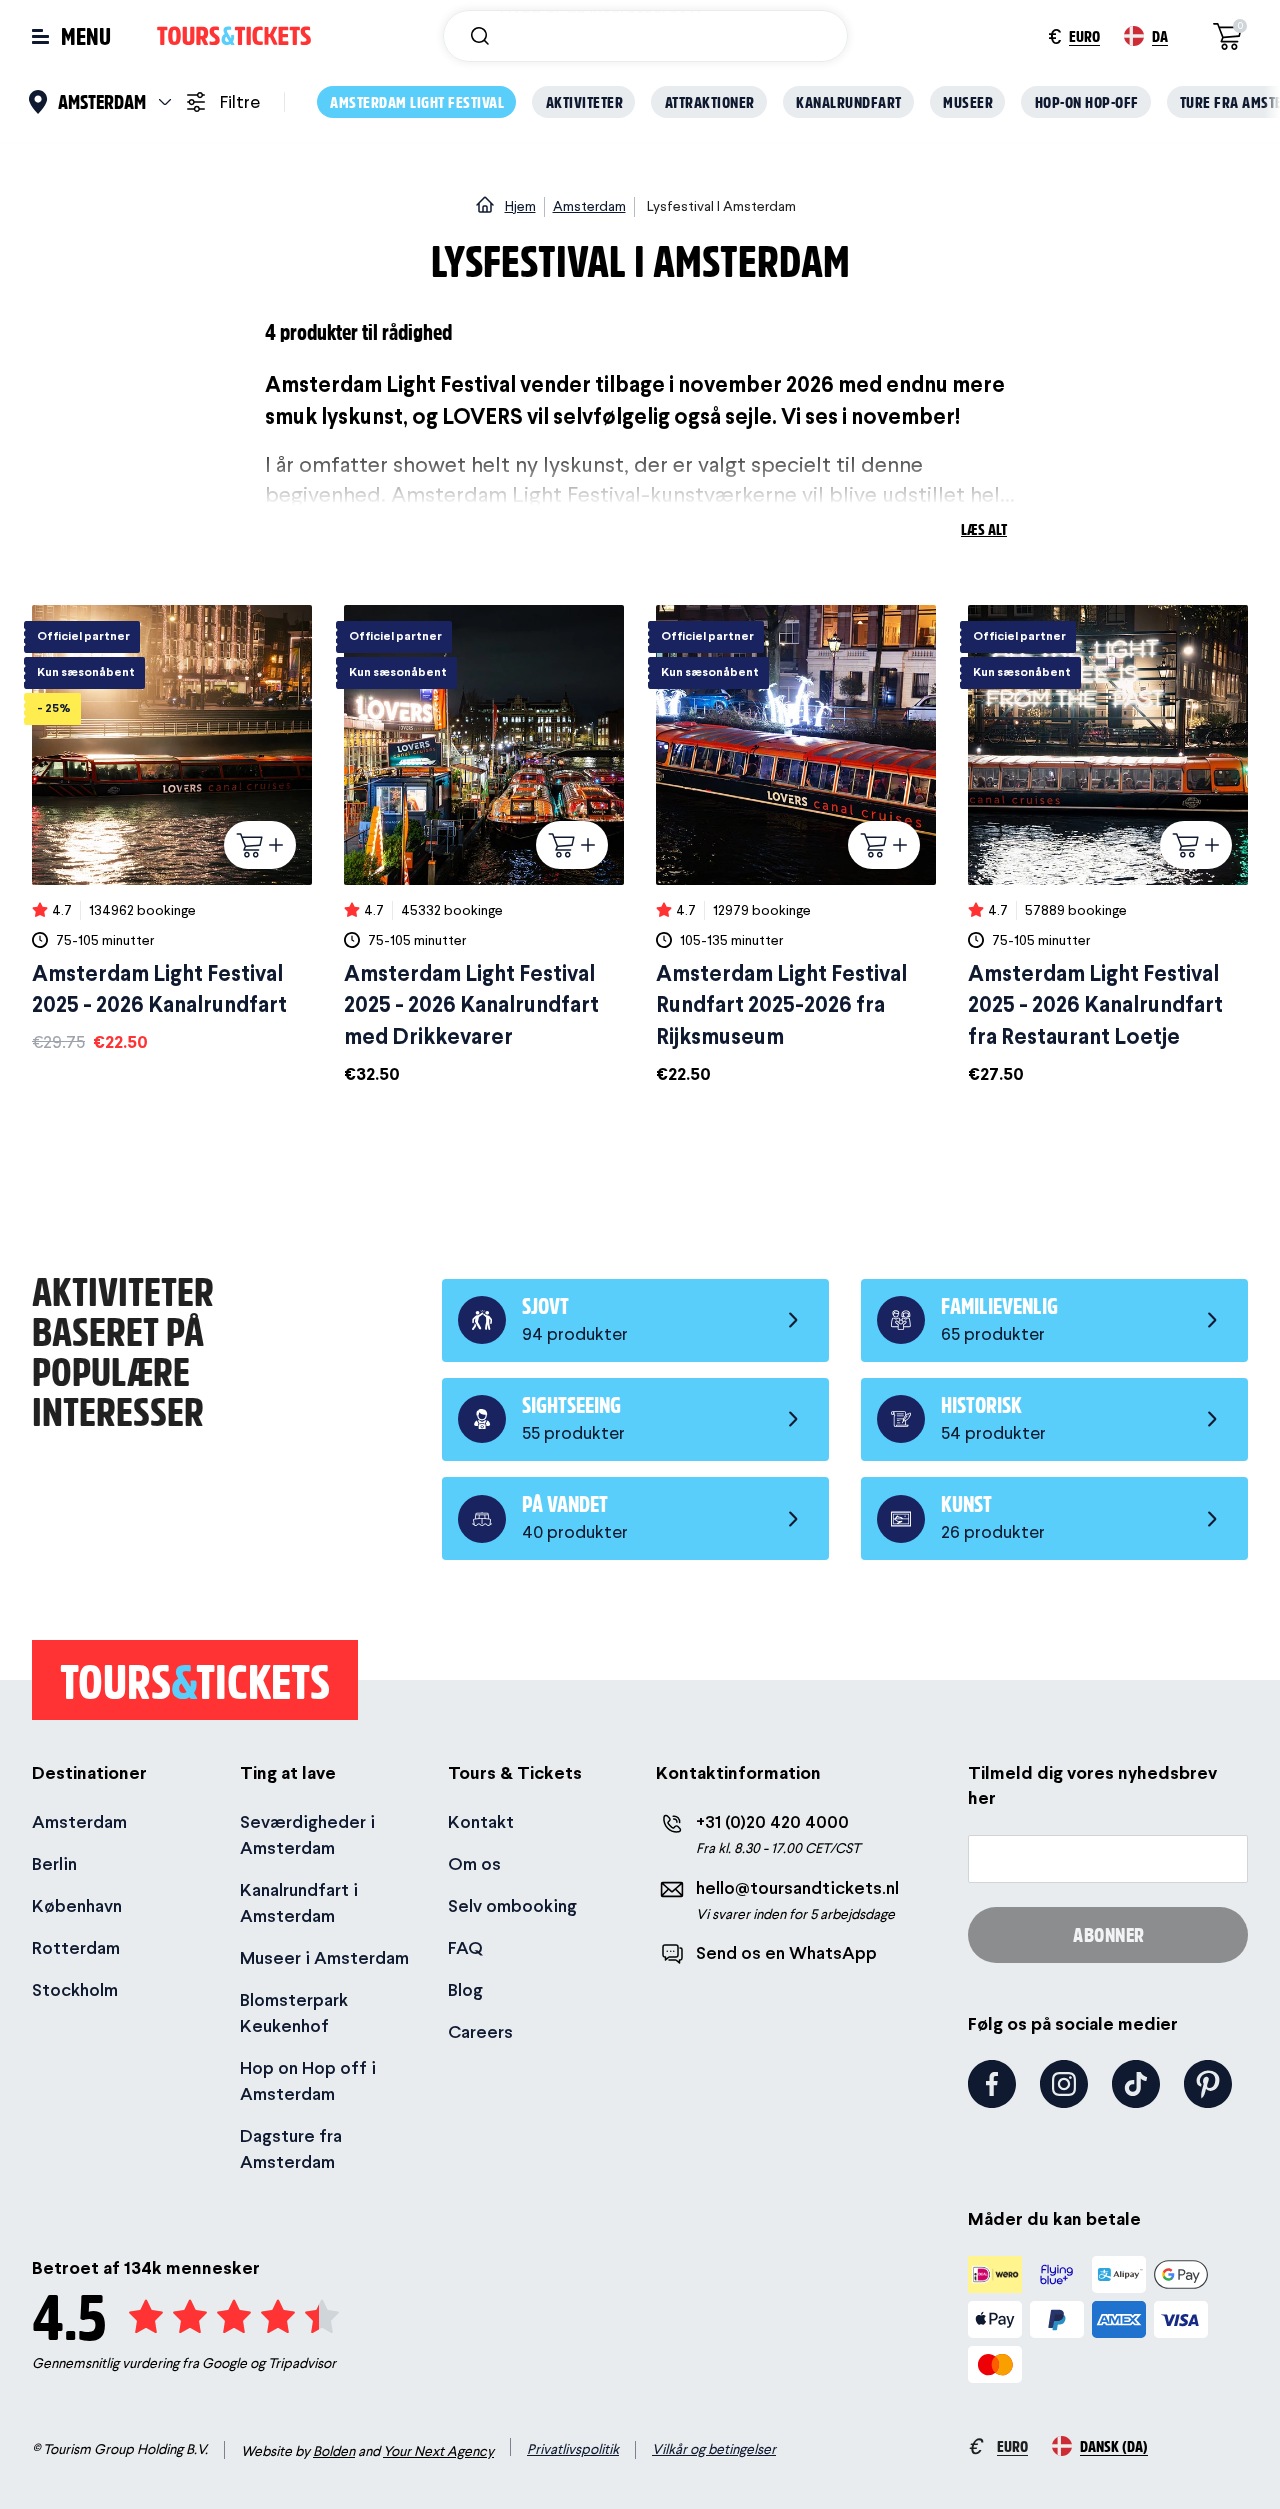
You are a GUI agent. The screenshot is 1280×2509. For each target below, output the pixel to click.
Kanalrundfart (849, 101)
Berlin (54, 1863)
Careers (480, 2031)
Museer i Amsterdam (324, 1957)
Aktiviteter (585, 101)
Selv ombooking (512, 1905)
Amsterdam (79, 1821)
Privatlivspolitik (573, 2449)
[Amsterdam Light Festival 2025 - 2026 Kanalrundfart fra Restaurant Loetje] (1108, 846)
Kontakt (481, 1821)
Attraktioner (710, 101)
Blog (465, 1989)
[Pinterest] (1208, 2084)
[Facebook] (992, 2084)
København (77, 1905)
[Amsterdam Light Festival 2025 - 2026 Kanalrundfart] (172, 830)
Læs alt (984, 528)
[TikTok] (1136, 2084)
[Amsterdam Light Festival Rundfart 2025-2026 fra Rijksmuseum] (796, 846)
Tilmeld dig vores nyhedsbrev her (1092, 1785)
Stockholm (75, 1989)
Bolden (334, 2451)
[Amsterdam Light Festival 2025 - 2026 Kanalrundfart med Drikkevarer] (484, 846)
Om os (474, 1863)
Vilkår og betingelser (714, 2449)
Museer (968, 101)
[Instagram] (1064, 2084)
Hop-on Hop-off (1087, 101)
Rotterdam (76, 1947)
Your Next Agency (438, 2451)
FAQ (465, 1947)
